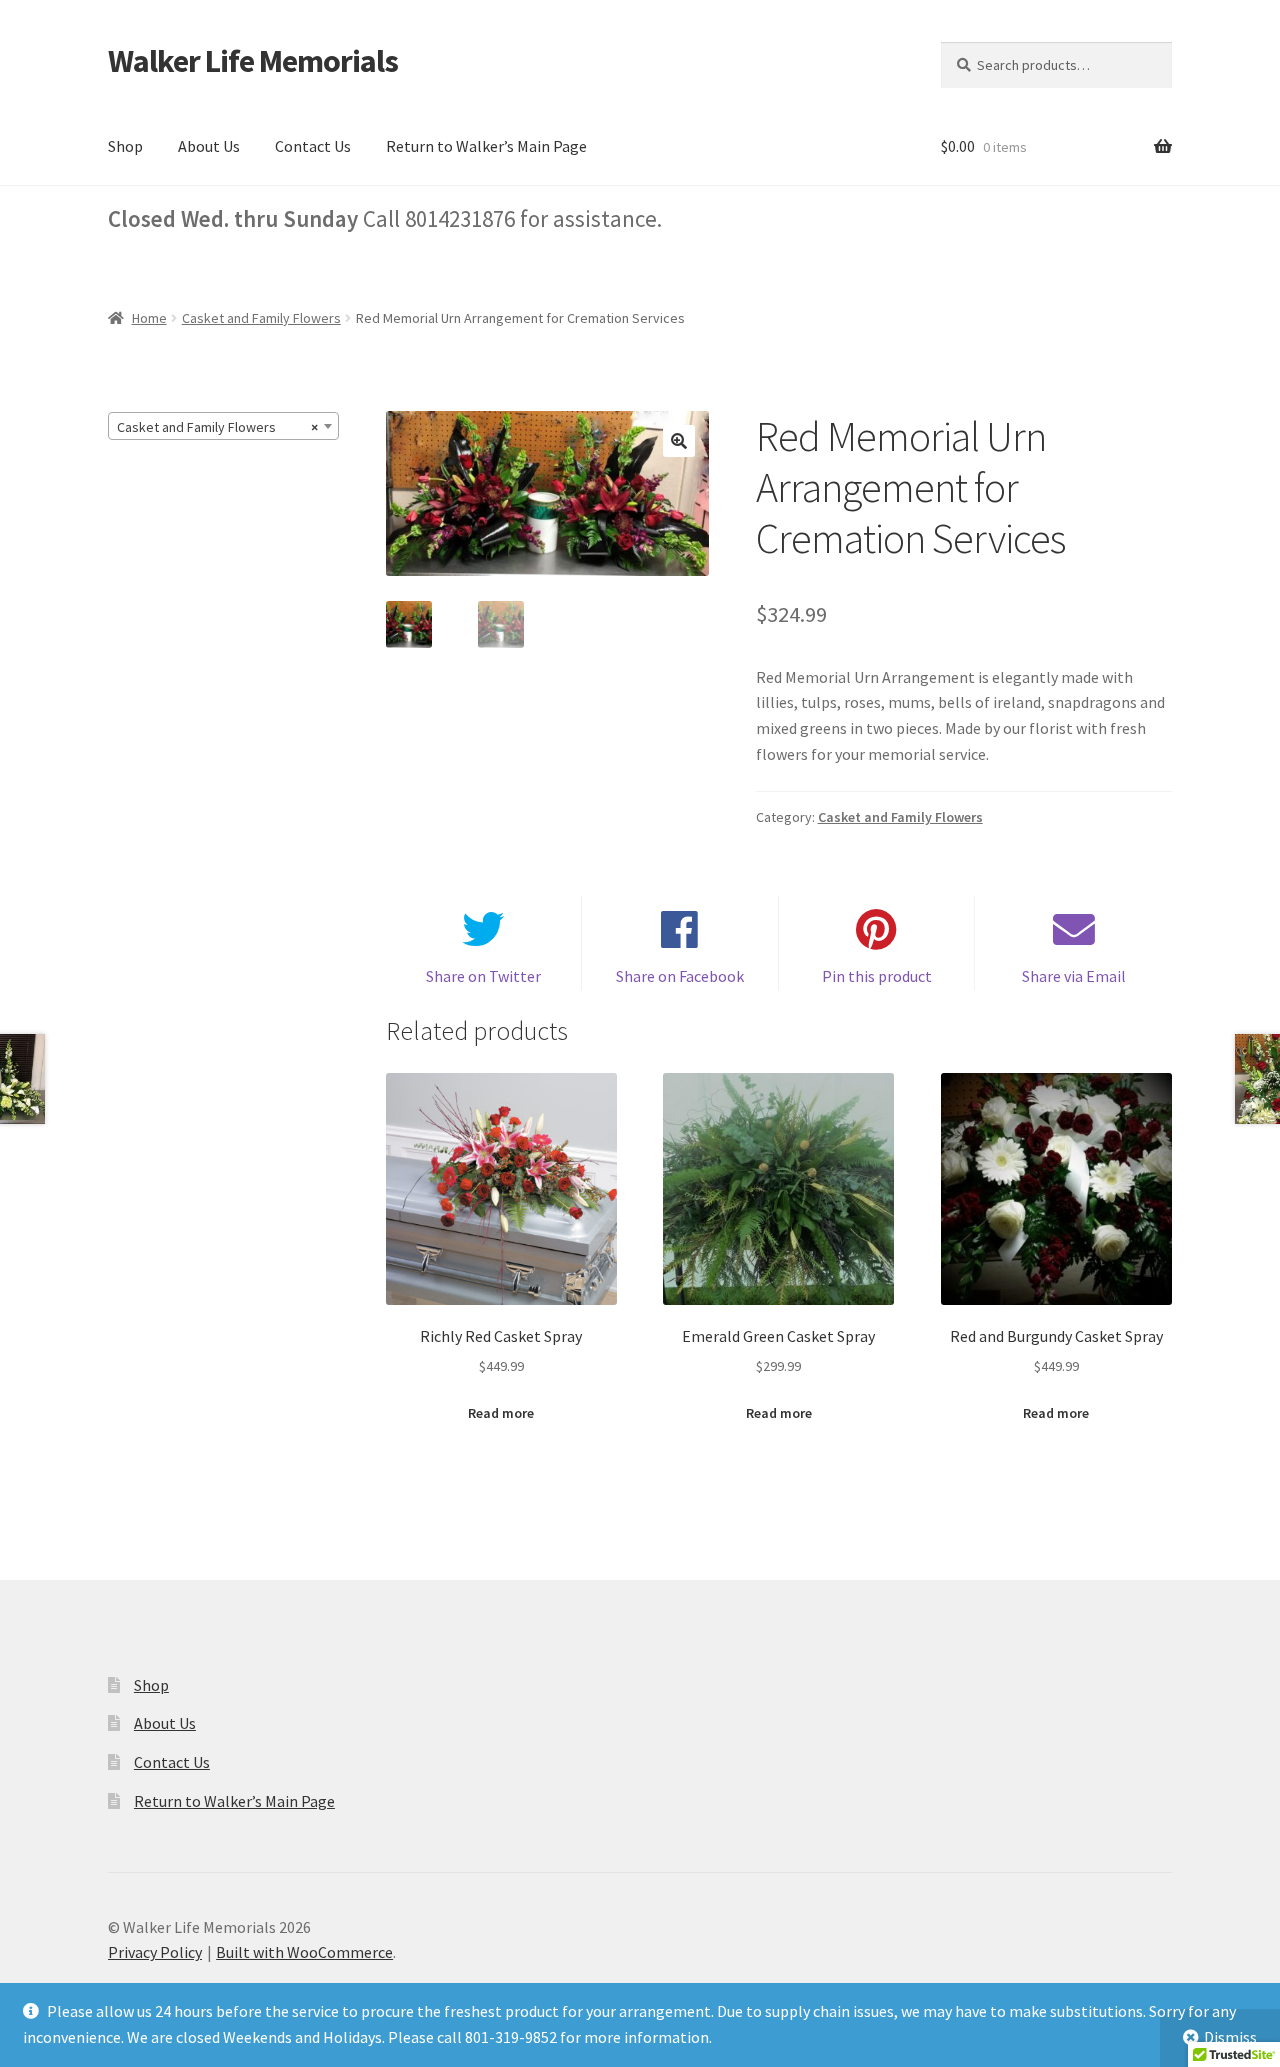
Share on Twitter (483, 976)
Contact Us (313, 146)
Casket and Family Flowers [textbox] (217, 427)
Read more (501, 1413)
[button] (679, 441)
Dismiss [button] (1230, 2037)
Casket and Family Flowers (261, 318)
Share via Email (1074, 976)
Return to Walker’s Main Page (486, 146)
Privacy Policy (155, 1952)
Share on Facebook (680, 976)
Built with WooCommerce (304, 1952)
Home (149, 318)
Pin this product (877, 976)
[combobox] (223, 426)
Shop (125, 146)
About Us (209, 146)
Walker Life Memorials (253, 61)
